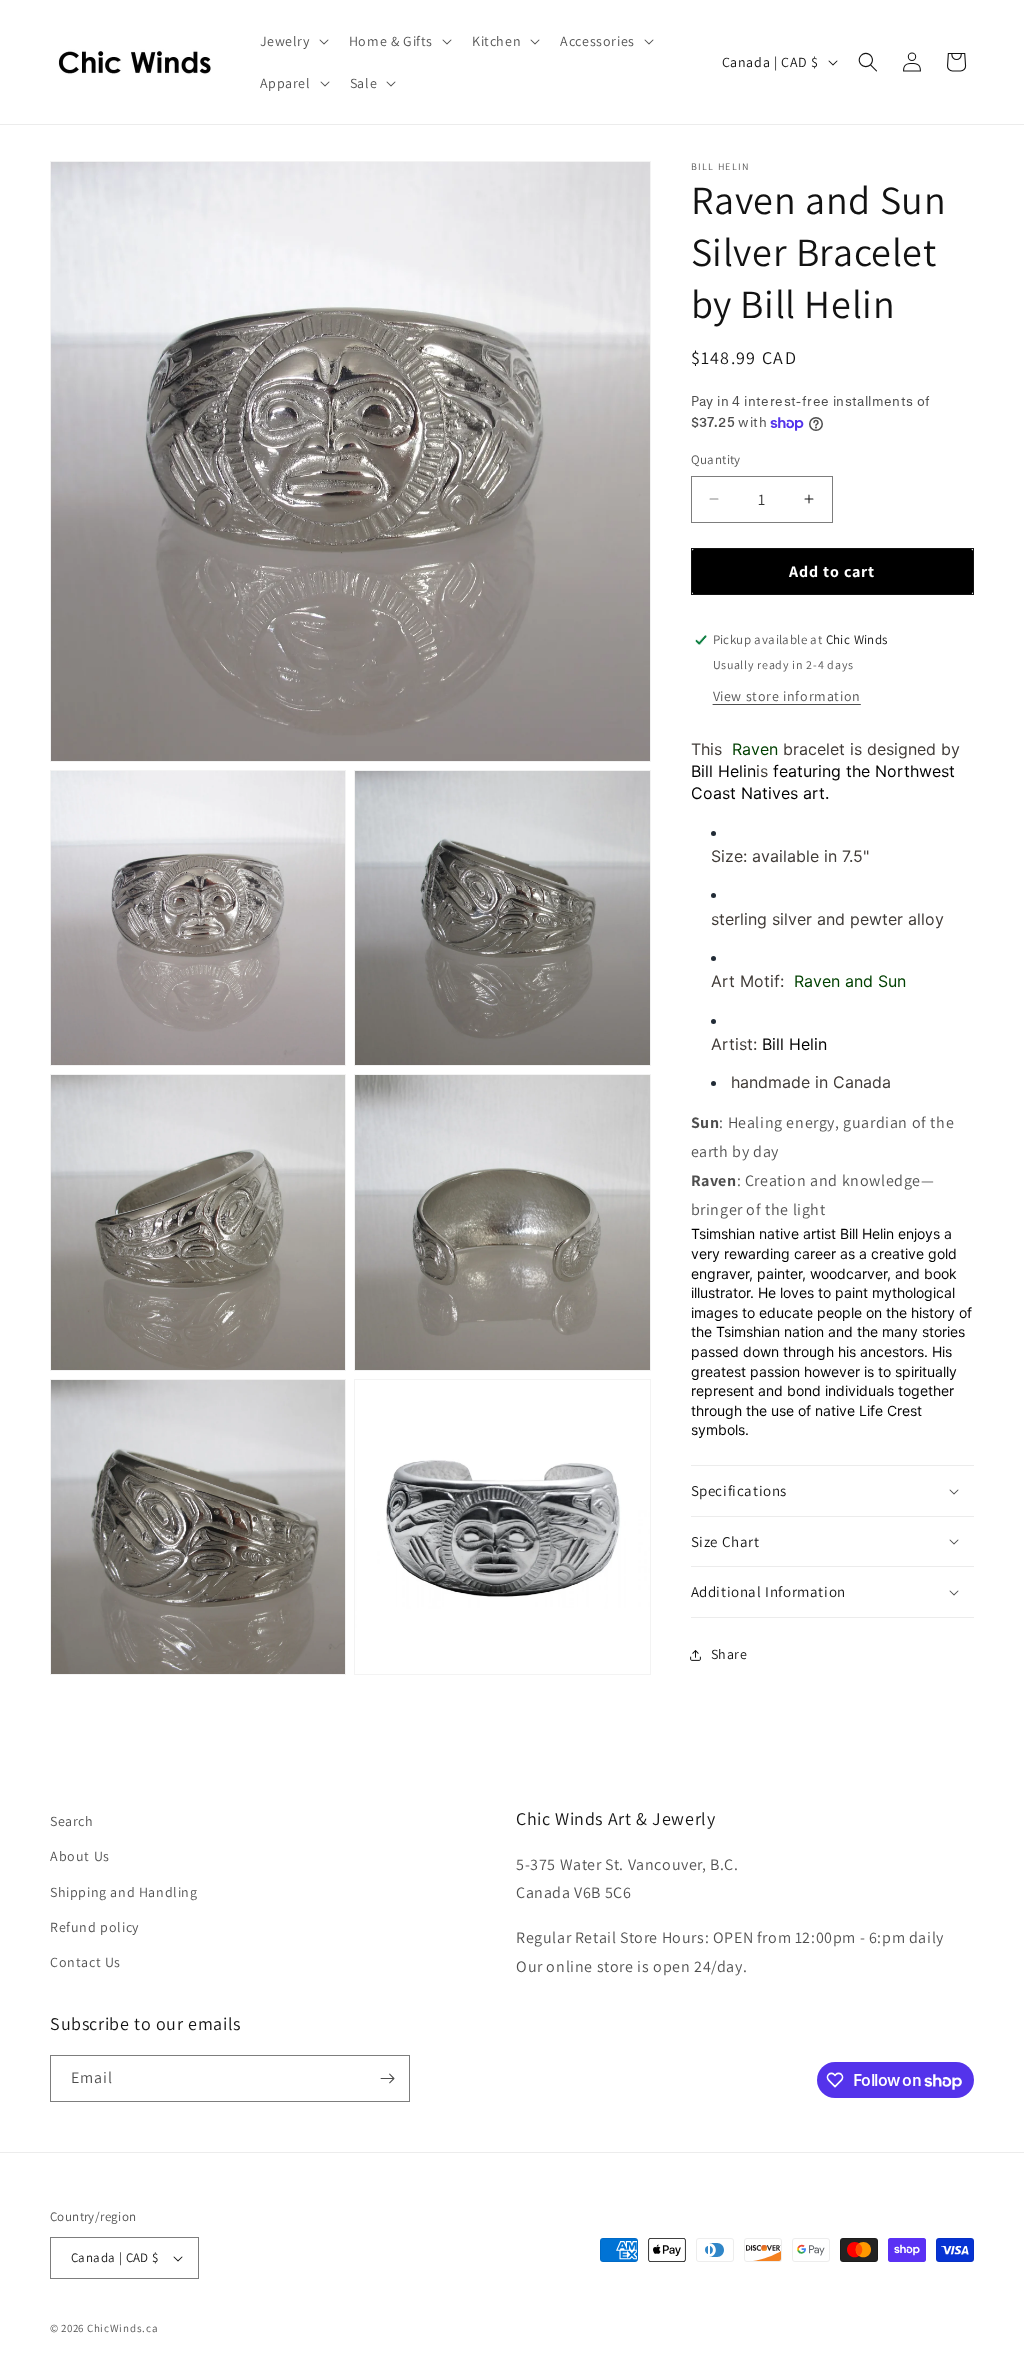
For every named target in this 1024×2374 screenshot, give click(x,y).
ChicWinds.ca (122, 2328)
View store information (787, 696)
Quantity (716, 459)
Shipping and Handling (124, 1892)
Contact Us (85, 1962)
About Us (80, 1856)
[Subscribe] (387, 2078)
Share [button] (729, 1654)
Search (72, 1821)
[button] (292, 41)
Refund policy (94, 1927)
